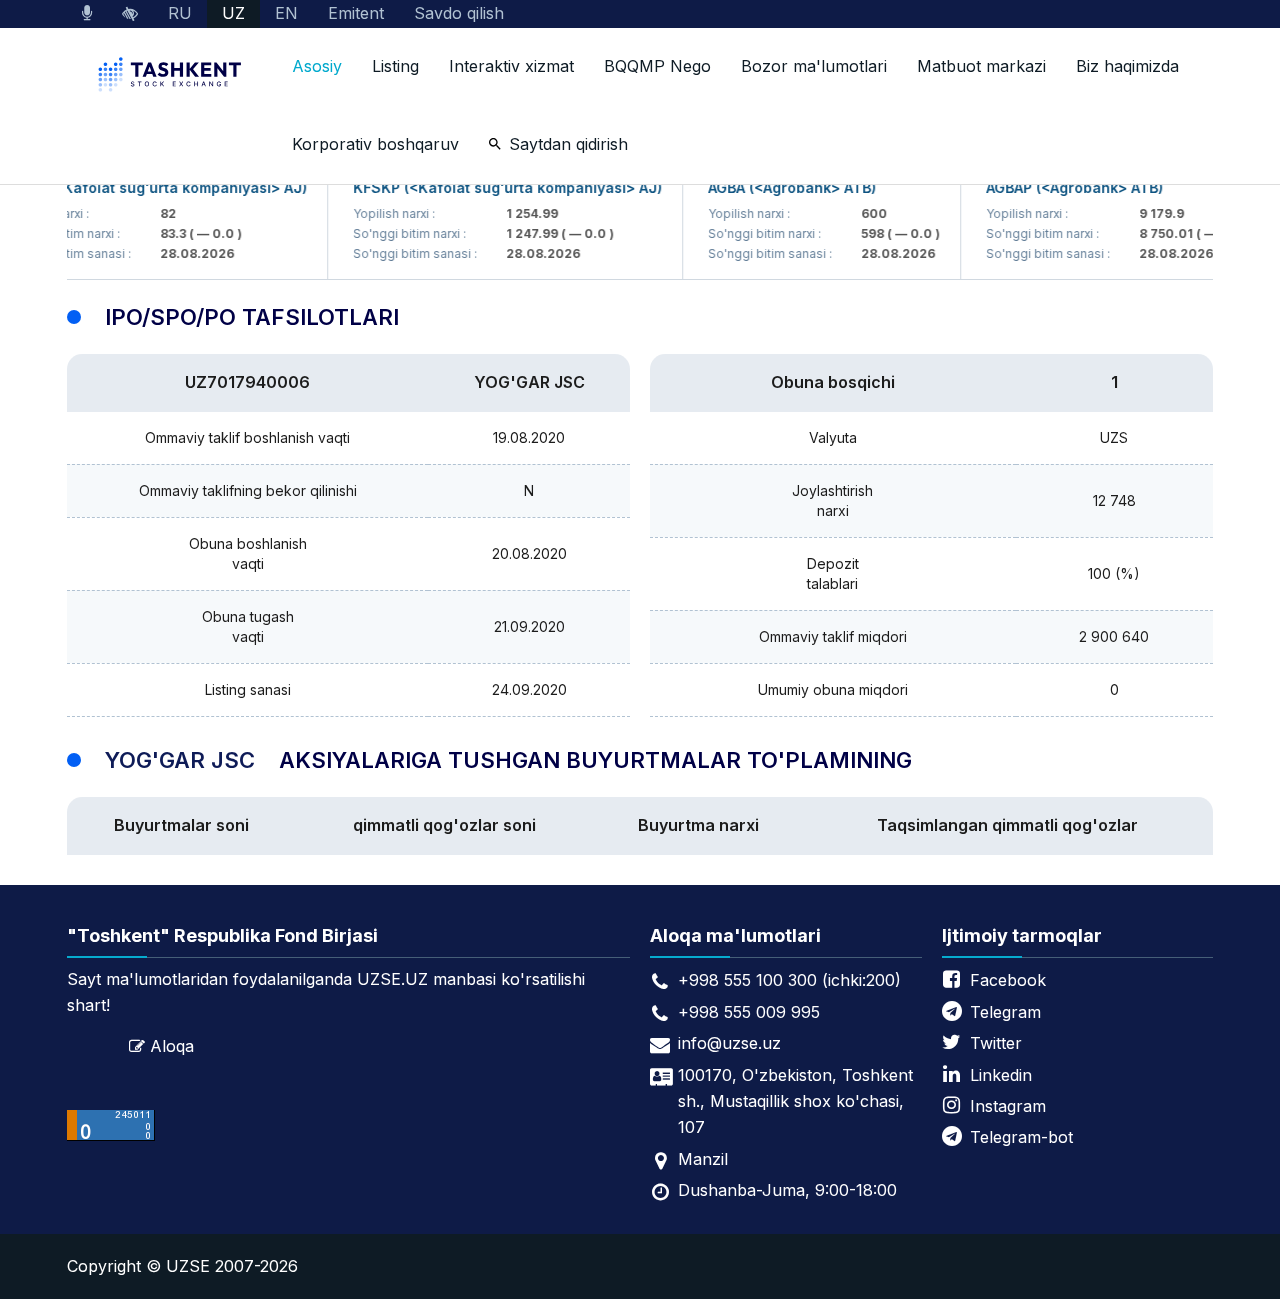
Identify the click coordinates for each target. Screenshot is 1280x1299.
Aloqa (172, 1046)
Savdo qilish (459, 13)
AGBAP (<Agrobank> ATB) (1059, 187)
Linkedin (1001, 1075)
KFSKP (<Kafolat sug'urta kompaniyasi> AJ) (492, 187)
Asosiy (317, 66)
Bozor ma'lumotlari (814, 66)
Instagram (1008, 1106)
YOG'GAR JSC (529, 382)
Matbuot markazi (981, 66)
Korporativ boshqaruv (375, 144)
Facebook (1008, 980)
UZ (233, 13)
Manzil (703, 1159)
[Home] (172, 76)
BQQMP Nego (657, 66)
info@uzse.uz (729, 1043)
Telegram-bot (1021, 1137)
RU (180, 13)
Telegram (1005, 1012)
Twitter (996, 1043)
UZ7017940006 (247, 382)
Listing (395, 66)
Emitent (356, 13)
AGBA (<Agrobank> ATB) (777, 187)
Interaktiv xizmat (511, 66)
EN (286, 13)
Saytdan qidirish (568, 144)
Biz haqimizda (1127, 66)
